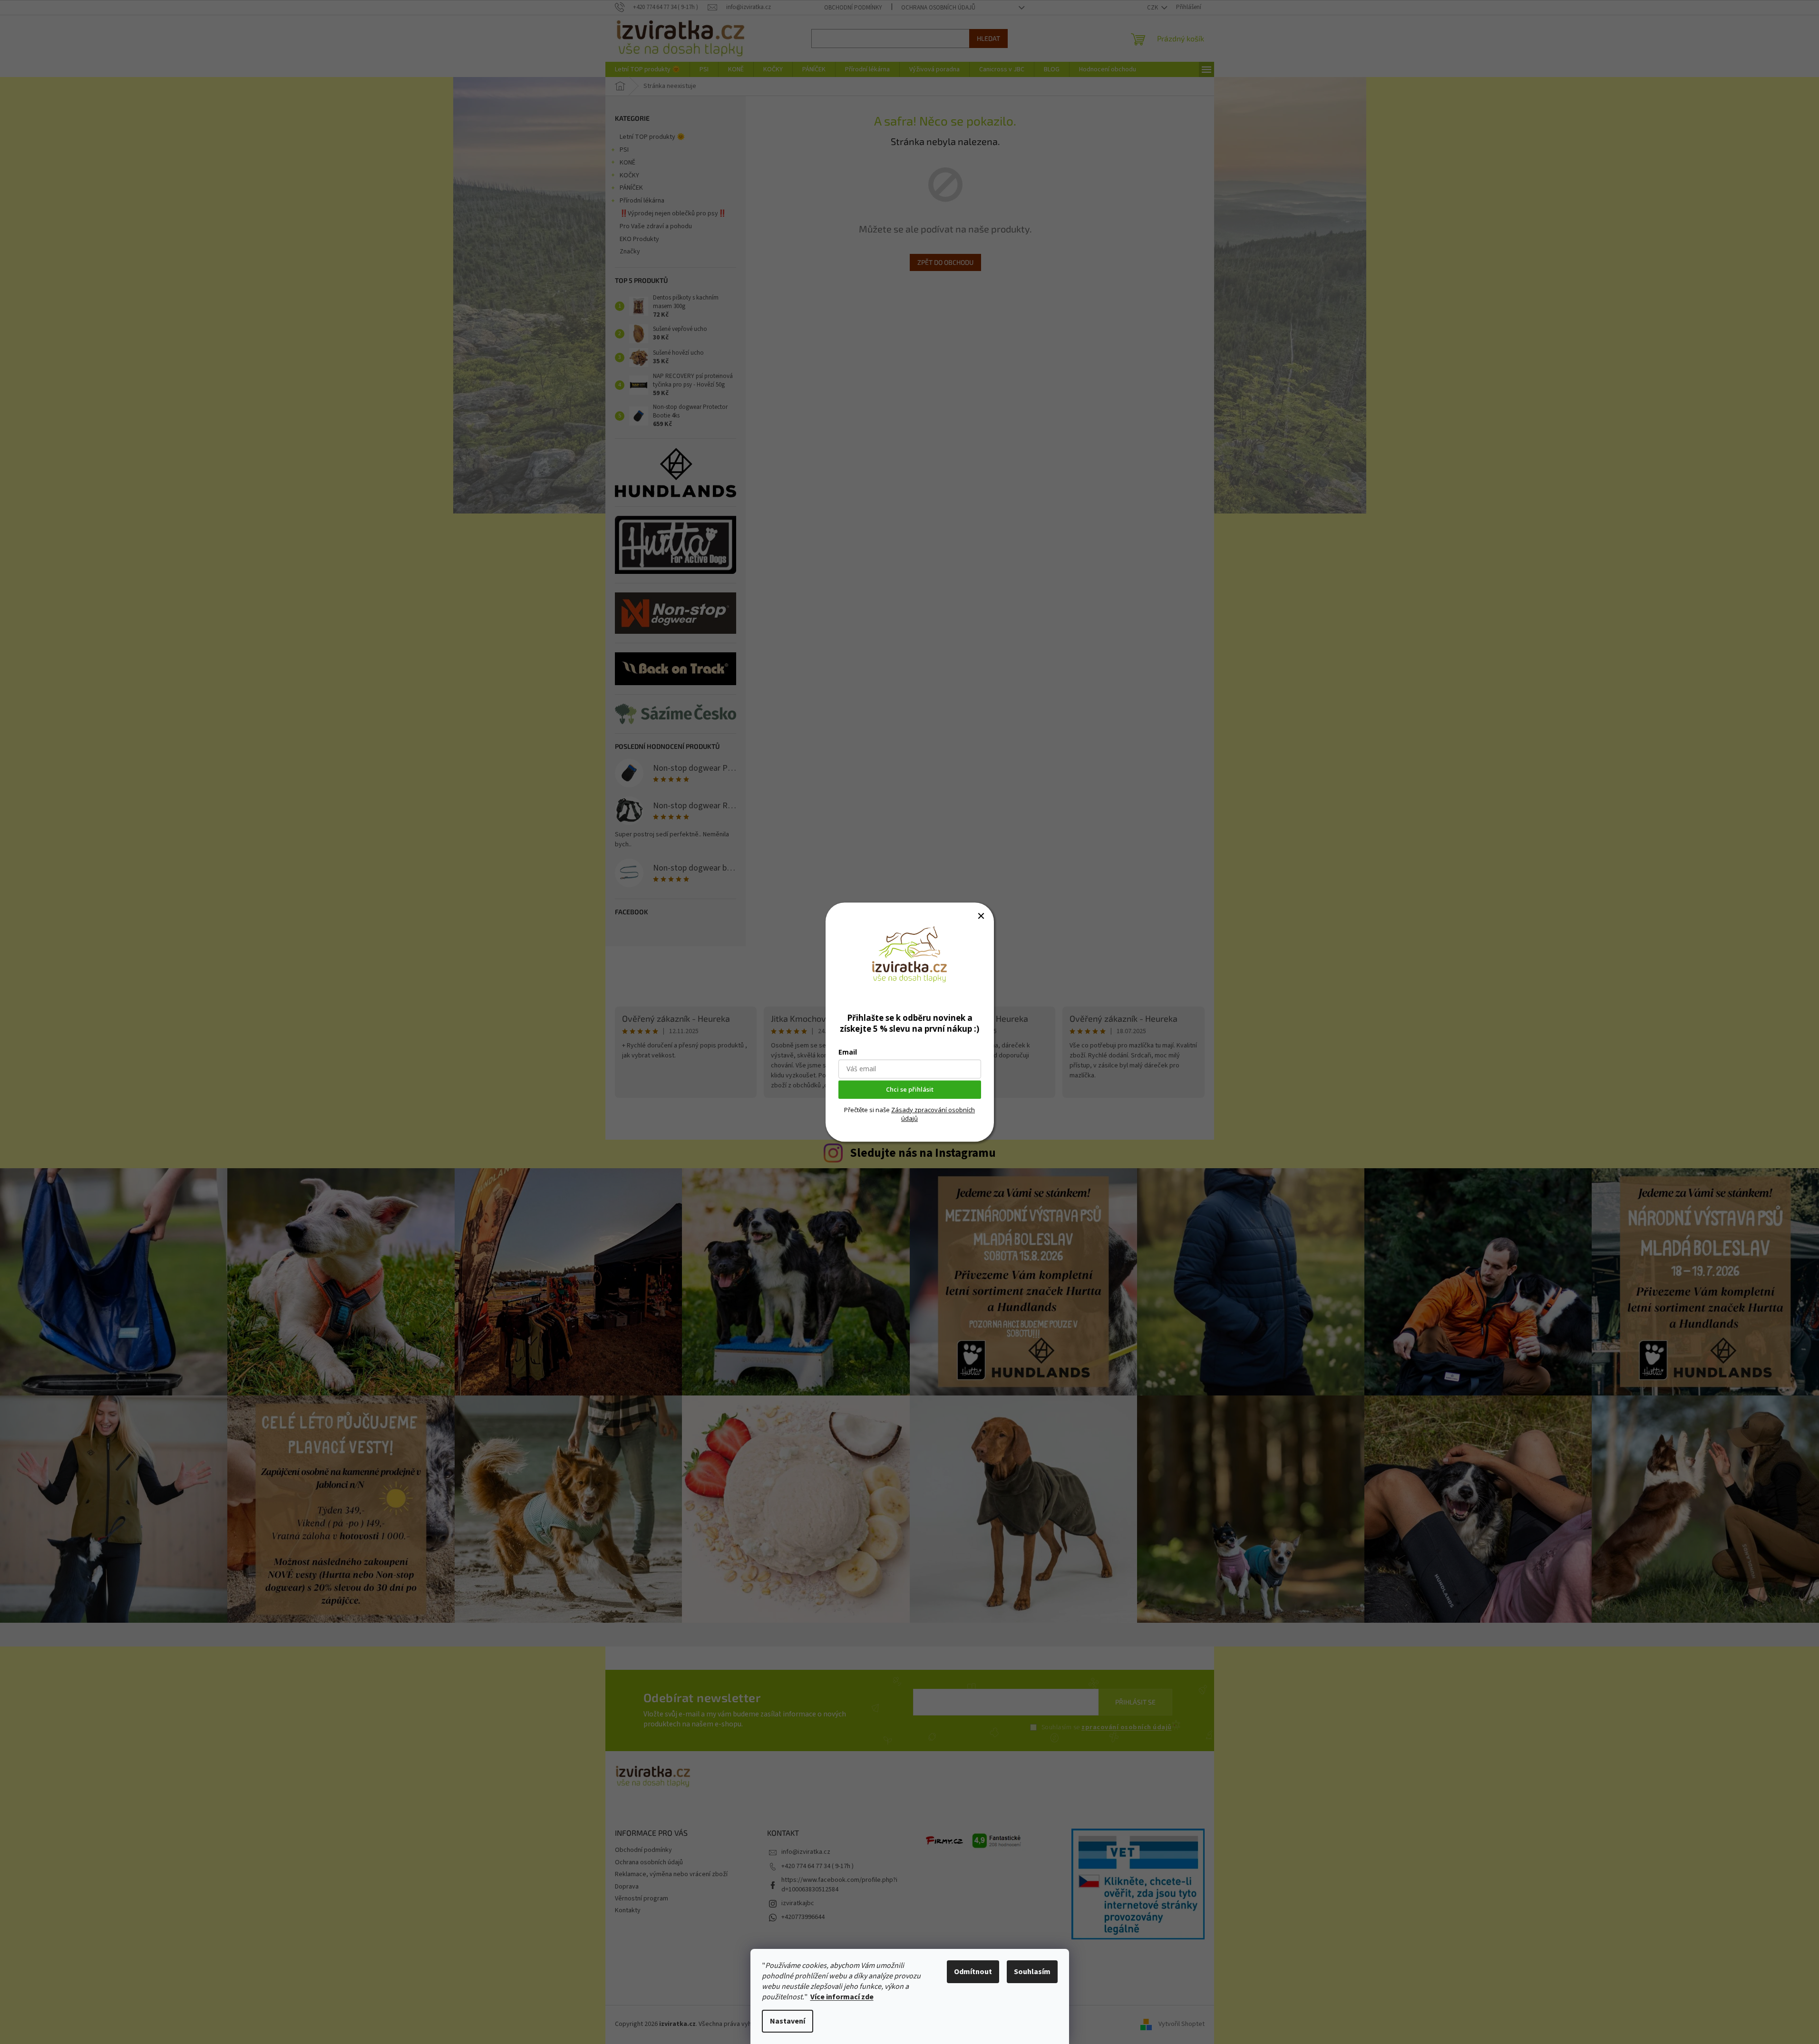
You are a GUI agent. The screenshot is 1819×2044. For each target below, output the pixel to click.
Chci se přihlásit (910, 1089)
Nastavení (788, 2021)
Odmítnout (973, 1972)
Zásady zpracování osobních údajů (933, 1114)
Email (848, 1052)
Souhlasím (1032, 1972)
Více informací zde (842, 1997)
